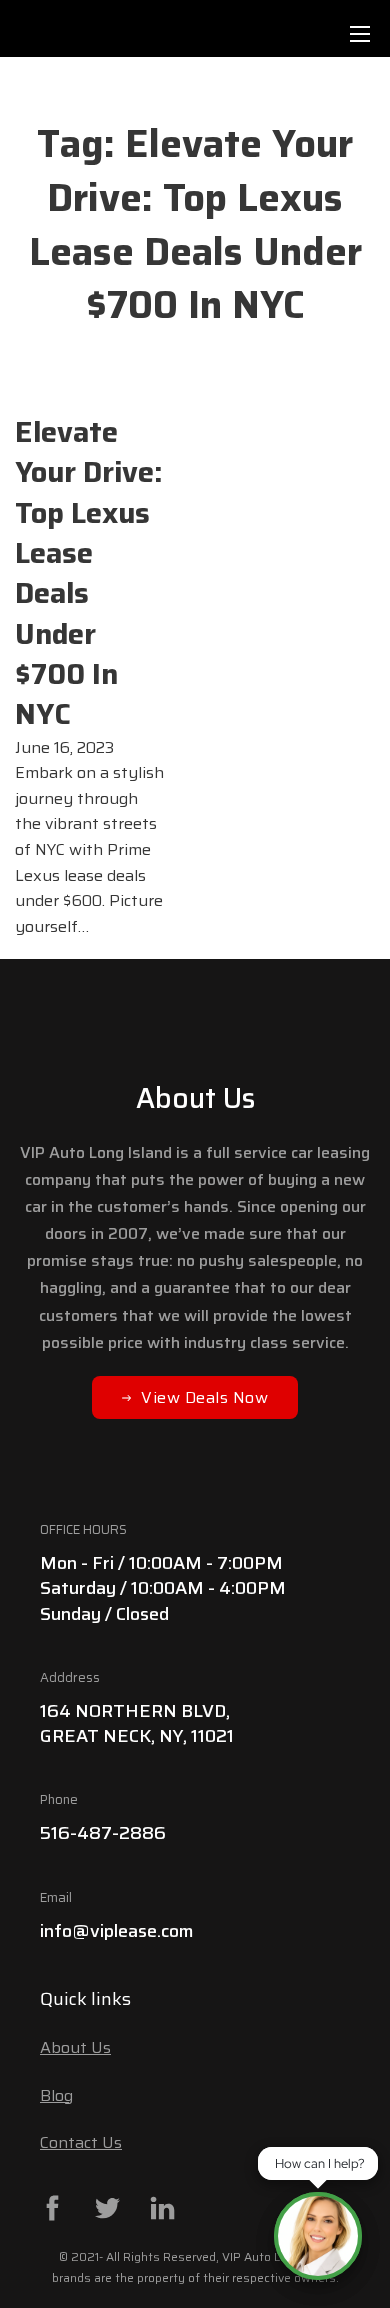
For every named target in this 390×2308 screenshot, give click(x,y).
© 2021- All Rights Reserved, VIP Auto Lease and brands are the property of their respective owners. (195, 2266)
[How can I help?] (318, 2236)
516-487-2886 (103, 1833)
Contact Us (81, 2142)
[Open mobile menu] (360, 34)
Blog (56, 2095)
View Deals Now (204, 1397)
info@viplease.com (117, 1931)
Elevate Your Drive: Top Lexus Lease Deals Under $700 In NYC (89, 573)
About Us (75, 2047)
